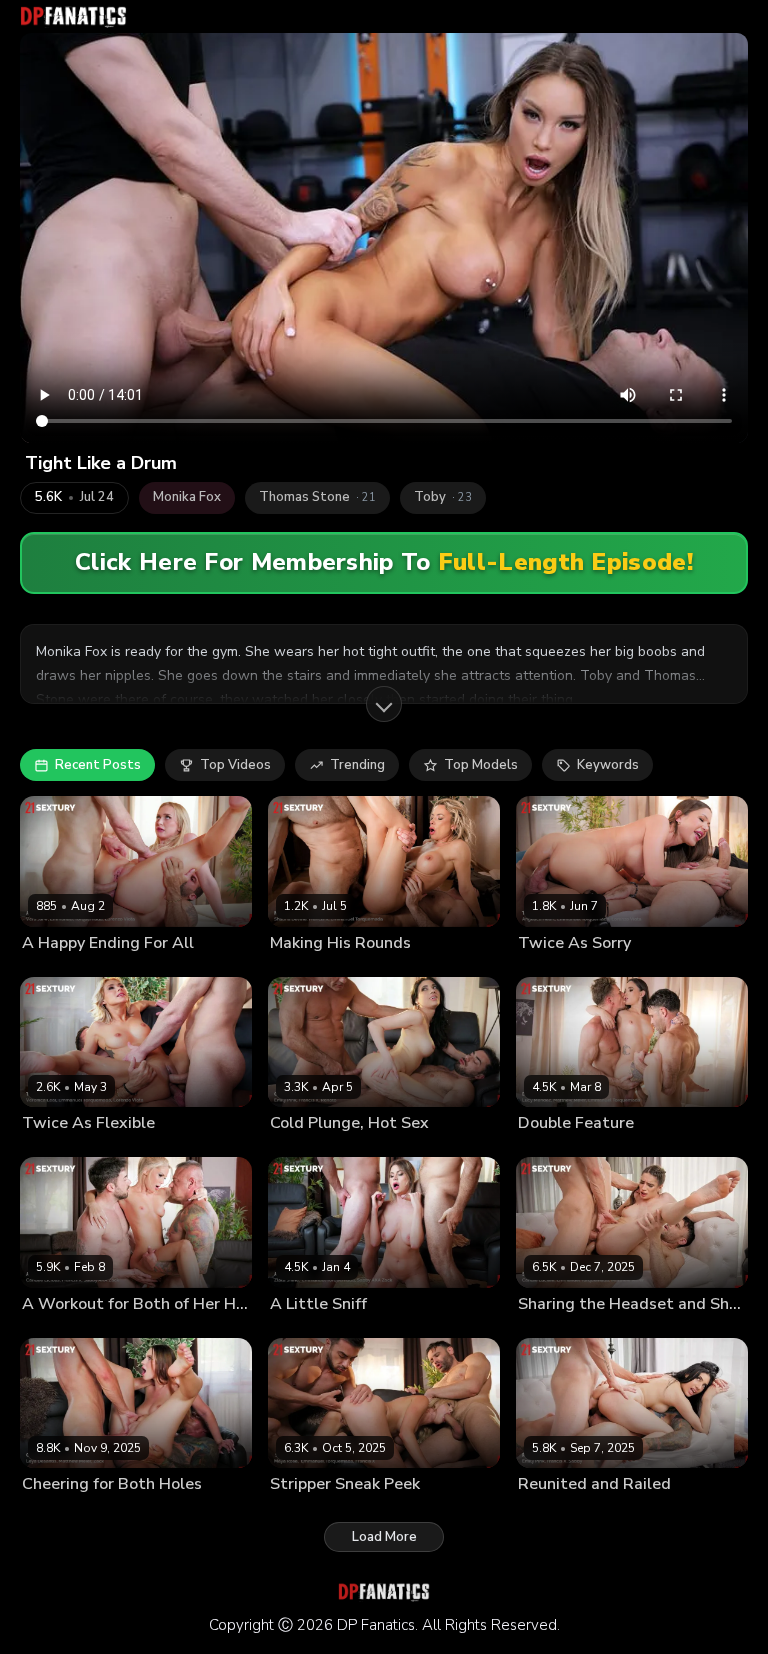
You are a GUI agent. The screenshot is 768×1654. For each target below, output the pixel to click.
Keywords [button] (608, 765)
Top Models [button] (481, 765)
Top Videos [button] (235, 765)
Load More (384, 1537)
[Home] (73, 16)
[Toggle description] (384, 704)
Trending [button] (357, 765)
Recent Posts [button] (98, 765)
